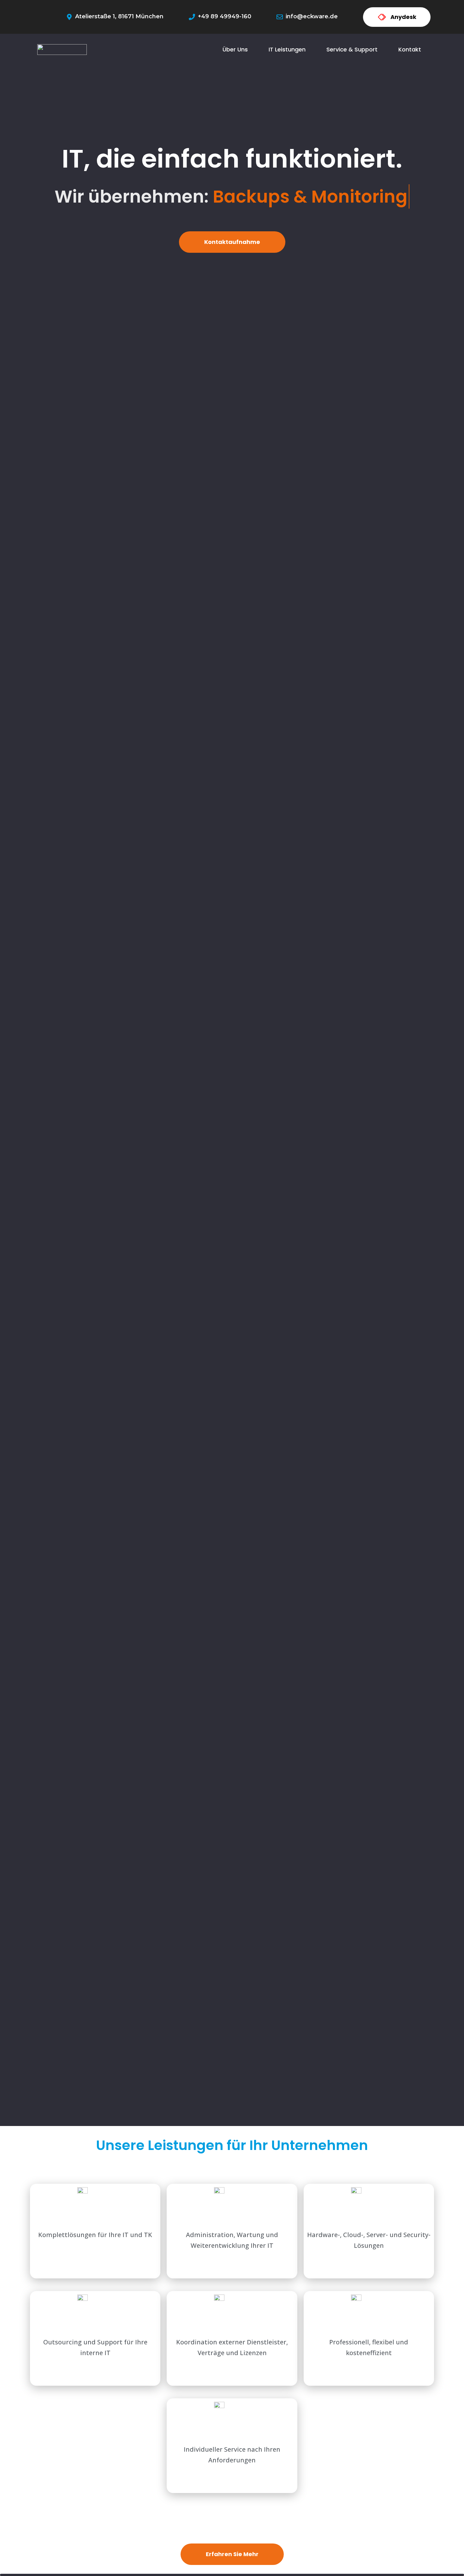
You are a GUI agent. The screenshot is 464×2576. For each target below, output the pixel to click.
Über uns (235, 49)
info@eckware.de (312, 16)
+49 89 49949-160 (225, 16)
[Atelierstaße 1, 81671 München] (69, 17)
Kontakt (410, 49)
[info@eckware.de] (280, 17)
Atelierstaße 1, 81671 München (119, 16)
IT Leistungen (287, 49)
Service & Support (352, 49)
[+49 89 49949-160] (192, 17)
